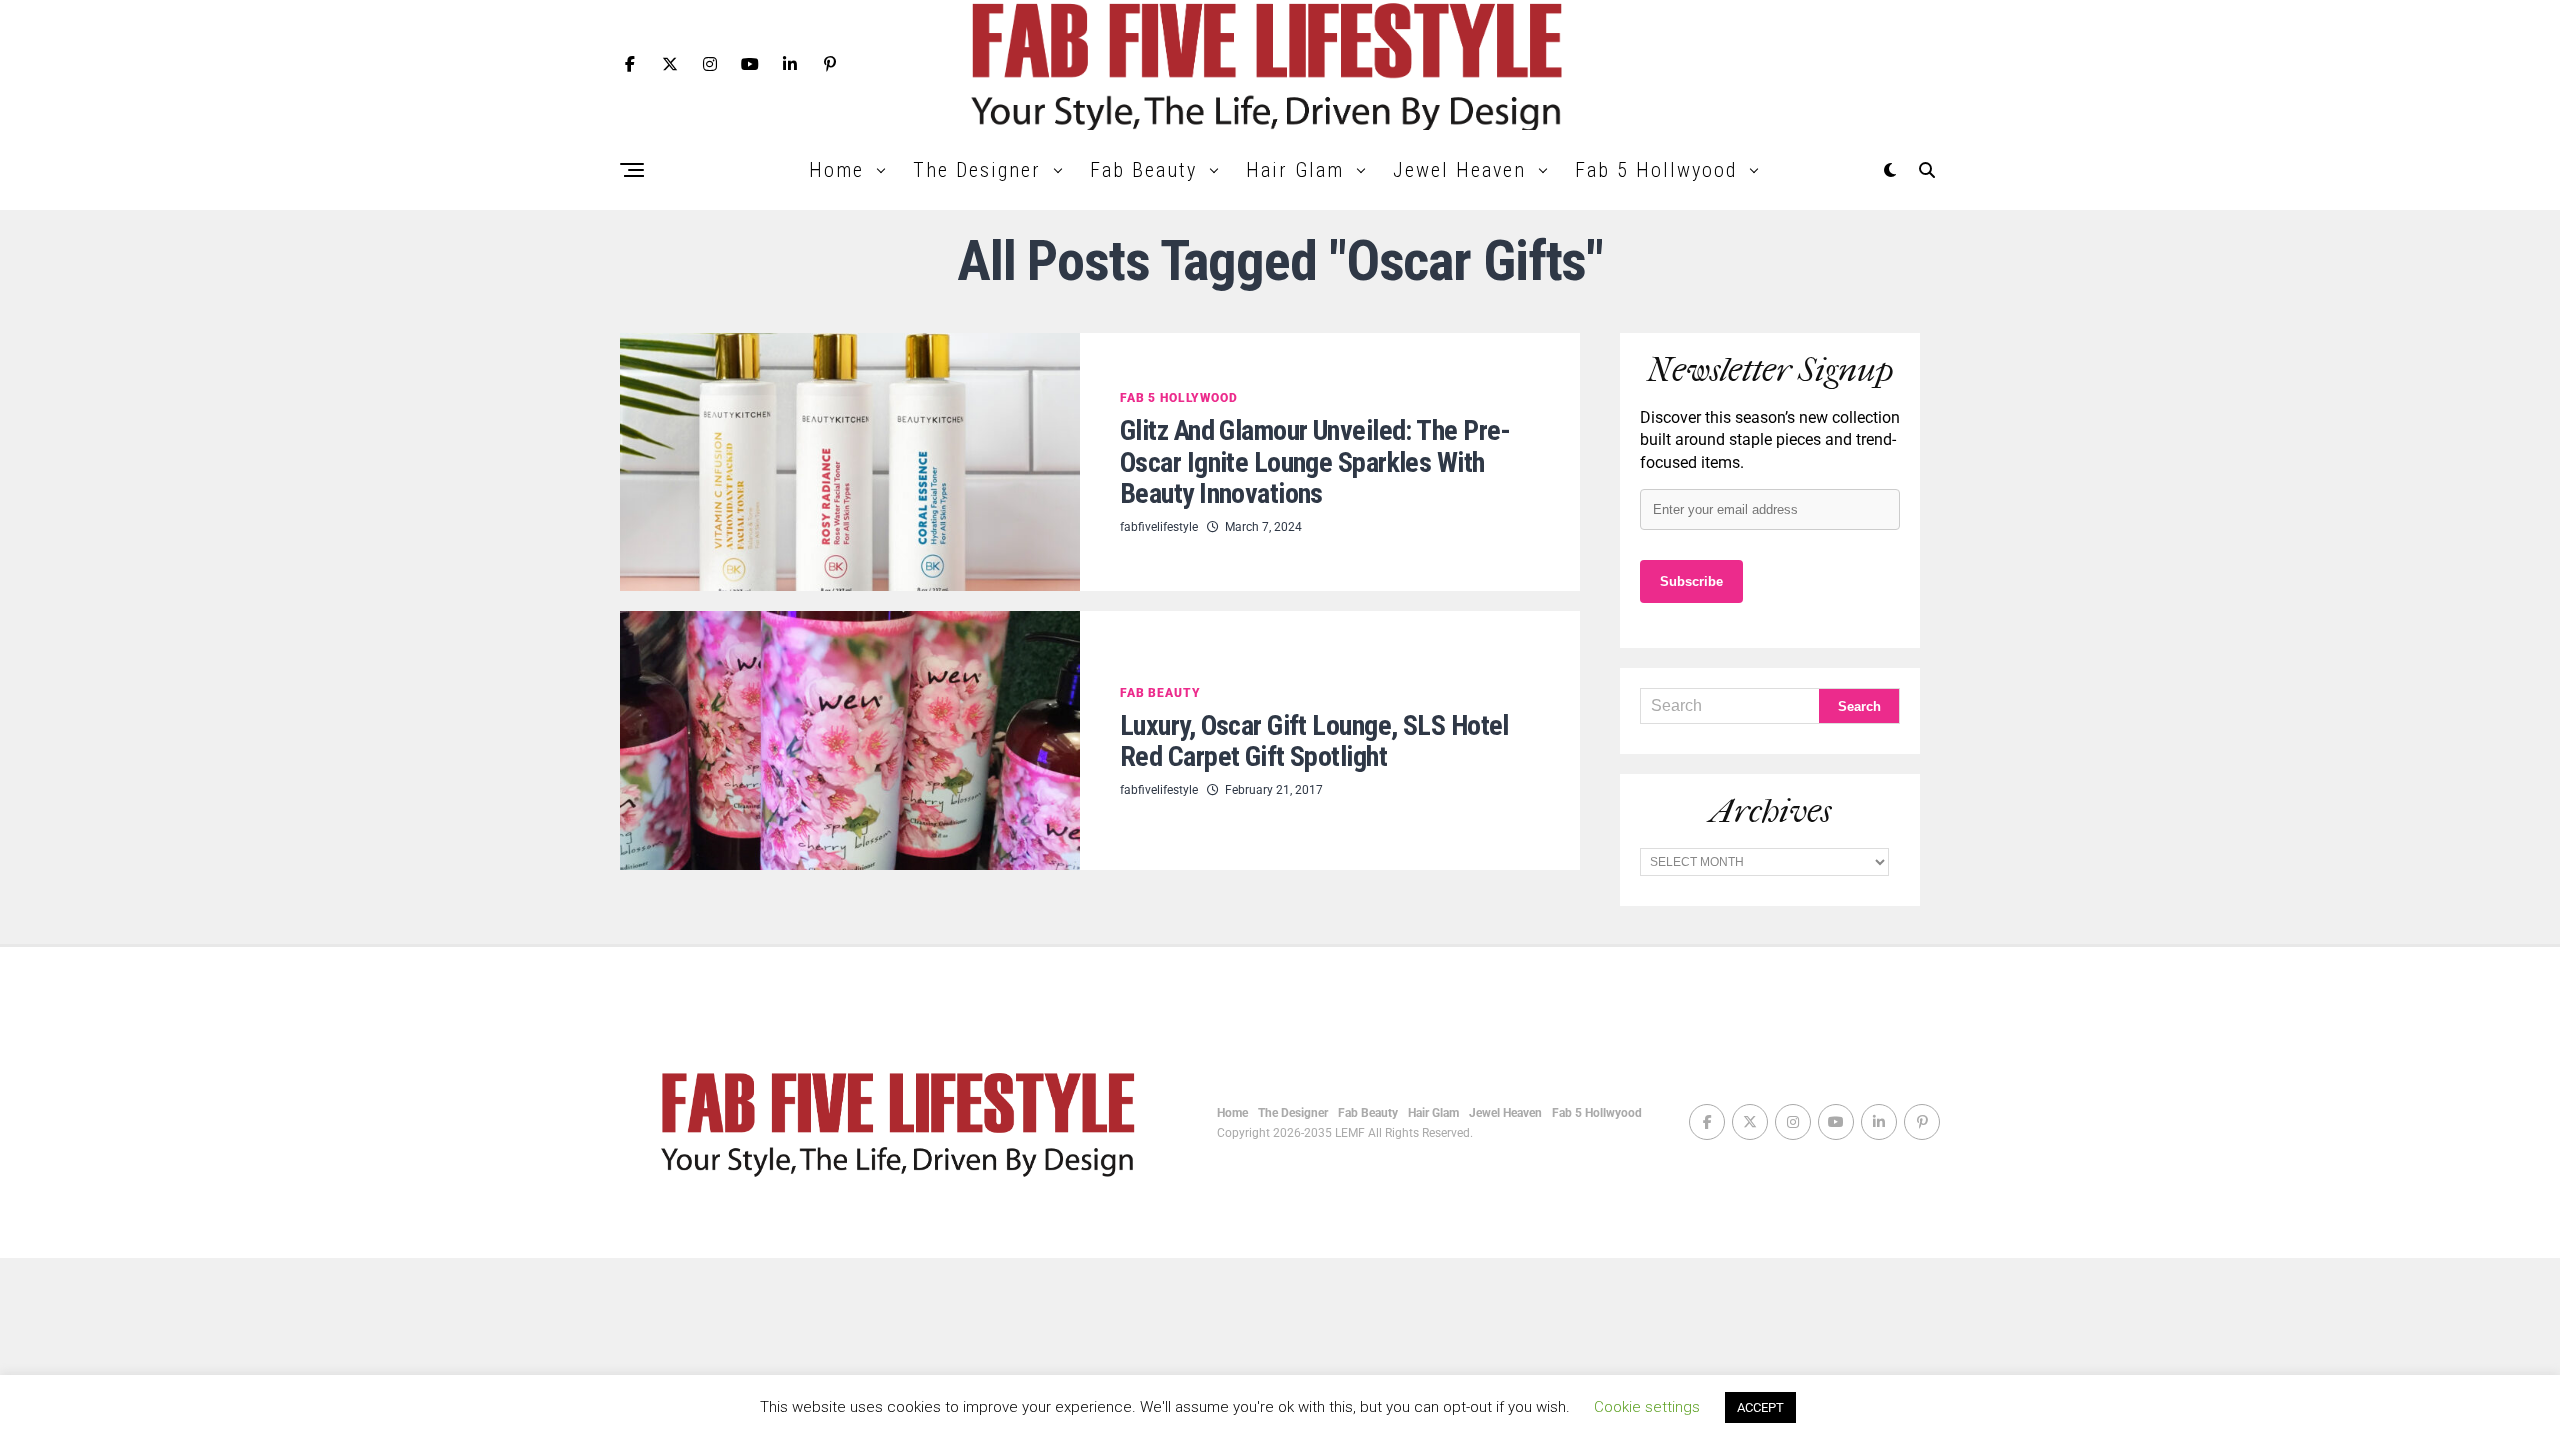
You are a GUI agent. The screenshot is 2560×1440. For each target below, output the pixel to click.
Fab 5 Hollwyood (1656, 170)
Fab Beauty (1143, 170)
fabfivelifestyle (1159, 527)
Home (836, 170)
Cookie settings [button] (1647, 1407)
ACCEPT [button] (1760, 1407)
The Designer (977, 170)
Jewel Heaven (1459, 170)
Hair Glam (1295, 170)
